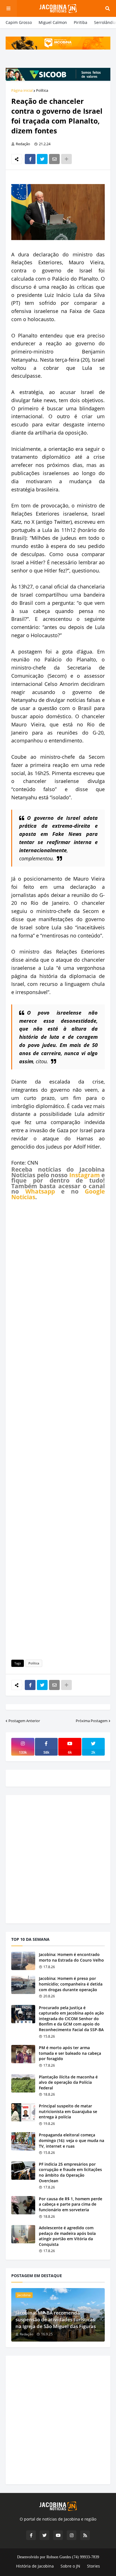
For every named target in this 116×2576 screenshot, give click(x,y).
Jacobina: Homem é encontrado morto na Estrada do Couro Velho (71, 1957)
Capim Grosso (19, 22)
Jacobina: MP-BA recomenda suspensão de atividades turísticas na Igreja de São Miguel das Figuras (56, 2319)
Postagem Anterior (24, 1721)
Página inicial (22, 90)
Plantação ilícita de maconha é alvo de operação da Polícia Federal (68, 2082)
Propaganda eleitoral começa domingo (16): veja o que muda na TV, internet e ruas (72, 2140)
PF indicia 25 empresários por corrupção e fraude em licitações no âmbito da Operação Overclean (70, 2172)
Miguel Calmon (53, 22)
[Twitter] (42, 159)
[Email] (54, 159)
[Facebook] (30, 159)
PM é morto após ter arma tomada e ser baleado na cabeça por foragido (70, 2053)
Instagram (85, 1175)
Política (42, 90)
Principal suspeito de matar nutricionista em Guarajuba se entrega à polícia (68, 2111)
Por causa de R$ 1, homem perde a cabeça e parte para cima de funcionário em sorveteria (71, 2204)
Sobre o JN (70, 2566)
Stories (93, 2566)
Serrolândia (105, 22)
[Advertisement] (58, 1429)
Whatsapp (40, 1191)
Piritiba (81, 22)
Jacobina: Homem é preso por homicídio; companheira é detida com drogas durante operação (71, 1984)
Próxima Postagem (92, 1721)
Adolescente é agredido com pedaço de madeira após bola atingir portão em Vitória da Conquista (67, 2236)
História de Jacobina (35, 2566)
